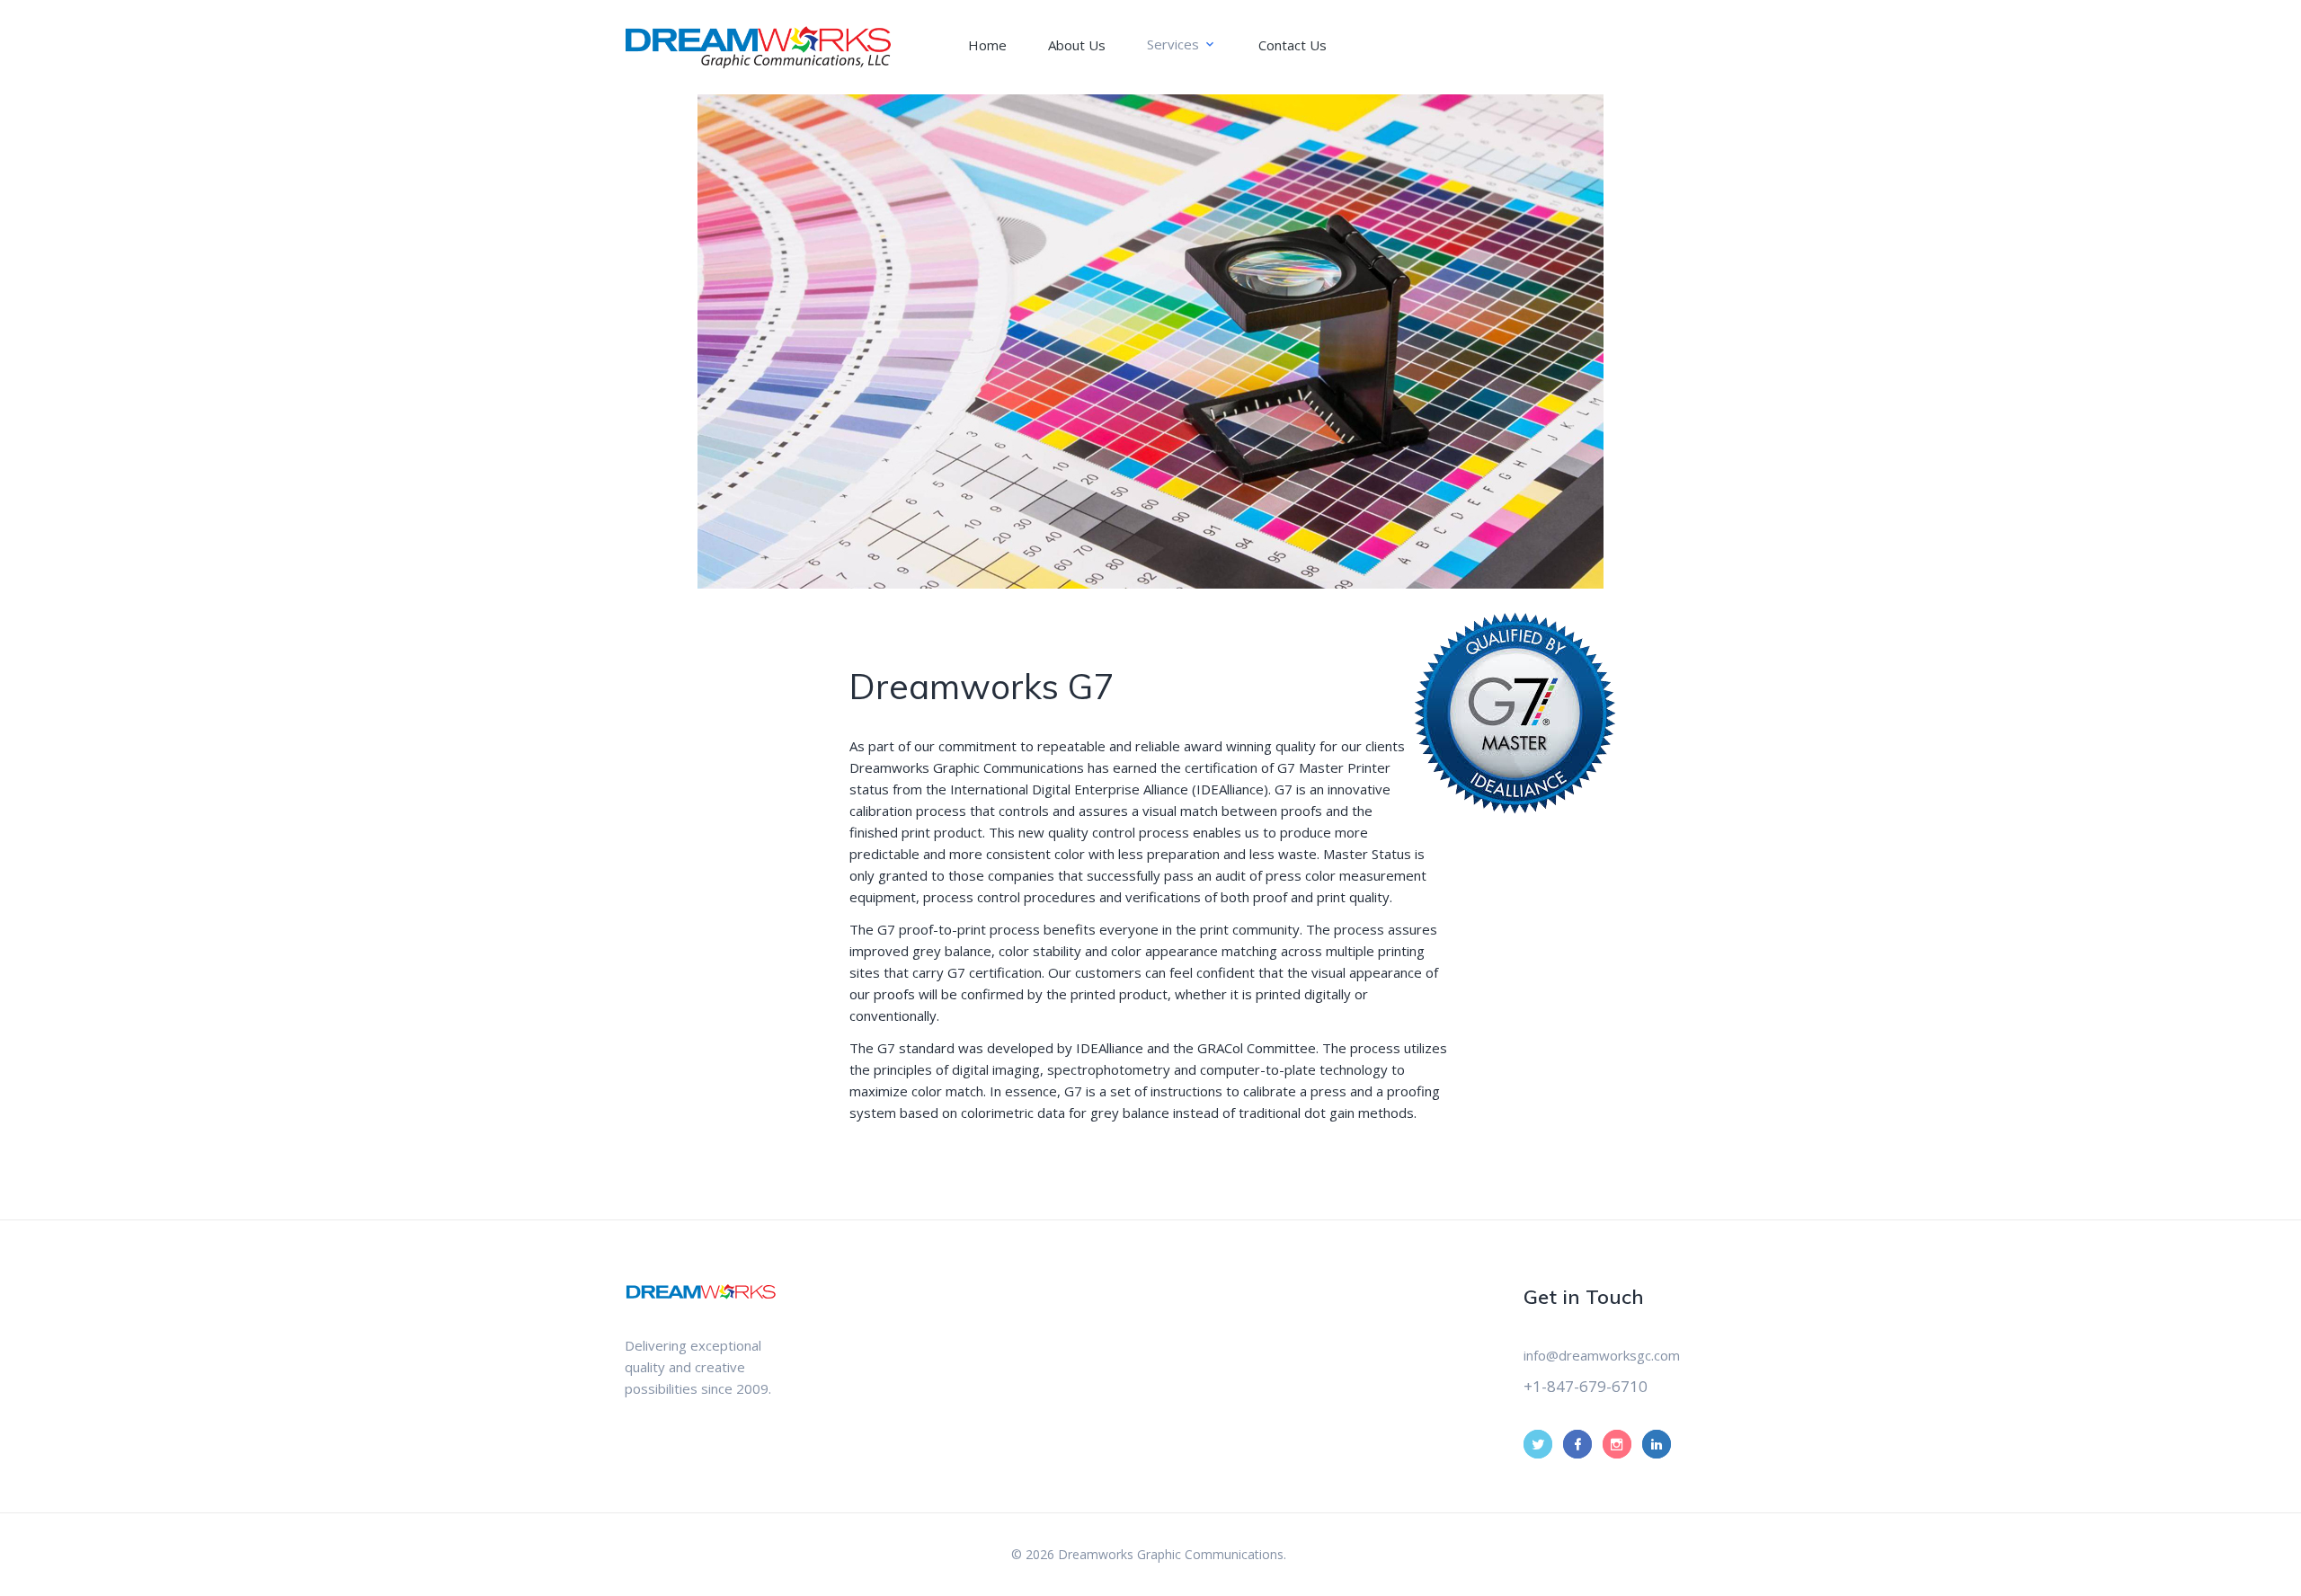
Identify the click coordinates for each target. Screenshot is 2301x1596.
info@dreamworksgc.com (1602, 1355)
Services (1173, 44)
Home (987, 45)
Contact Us (1293, 45)
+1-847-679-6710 (1586, 1386)
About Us (1077, 45)
